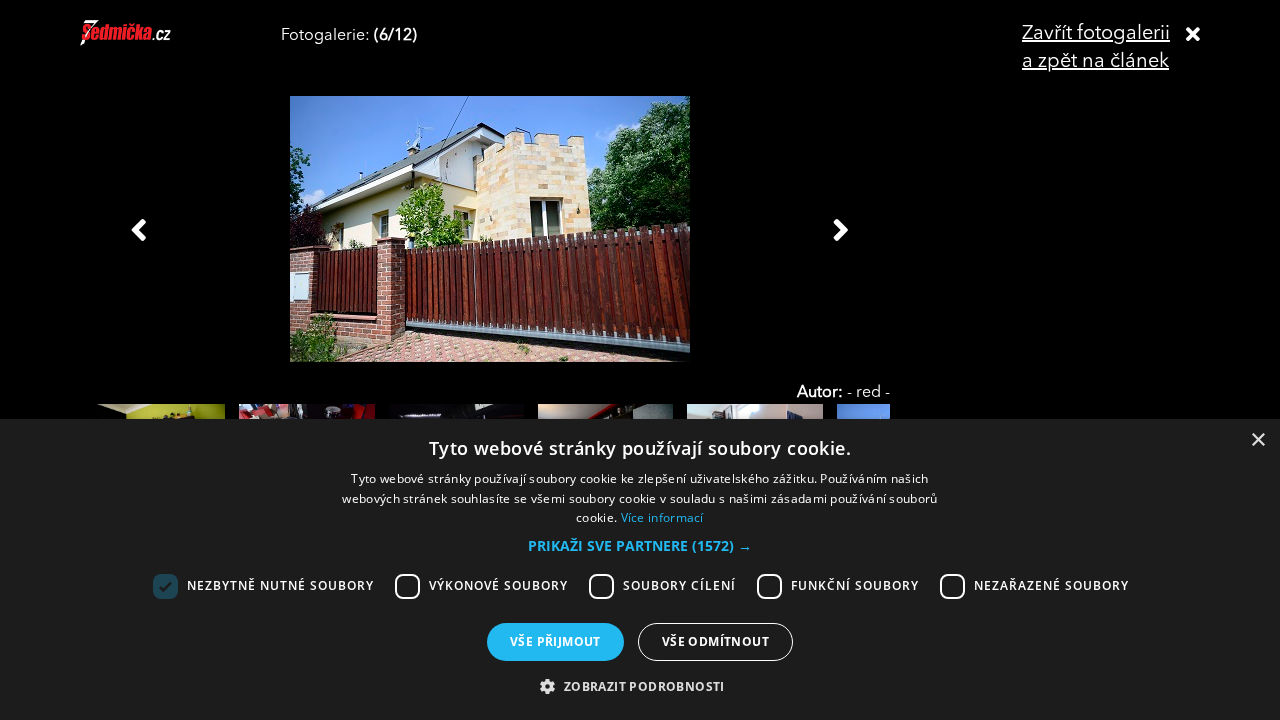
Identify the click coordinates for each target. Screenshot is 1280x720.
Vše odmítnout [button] (715, 641)
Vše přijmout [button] (555, 641)
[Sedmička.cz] (150, 42)
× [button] (1257, 440)
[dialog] (640, 569)
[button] (640, 546)
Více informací (662, 517)
